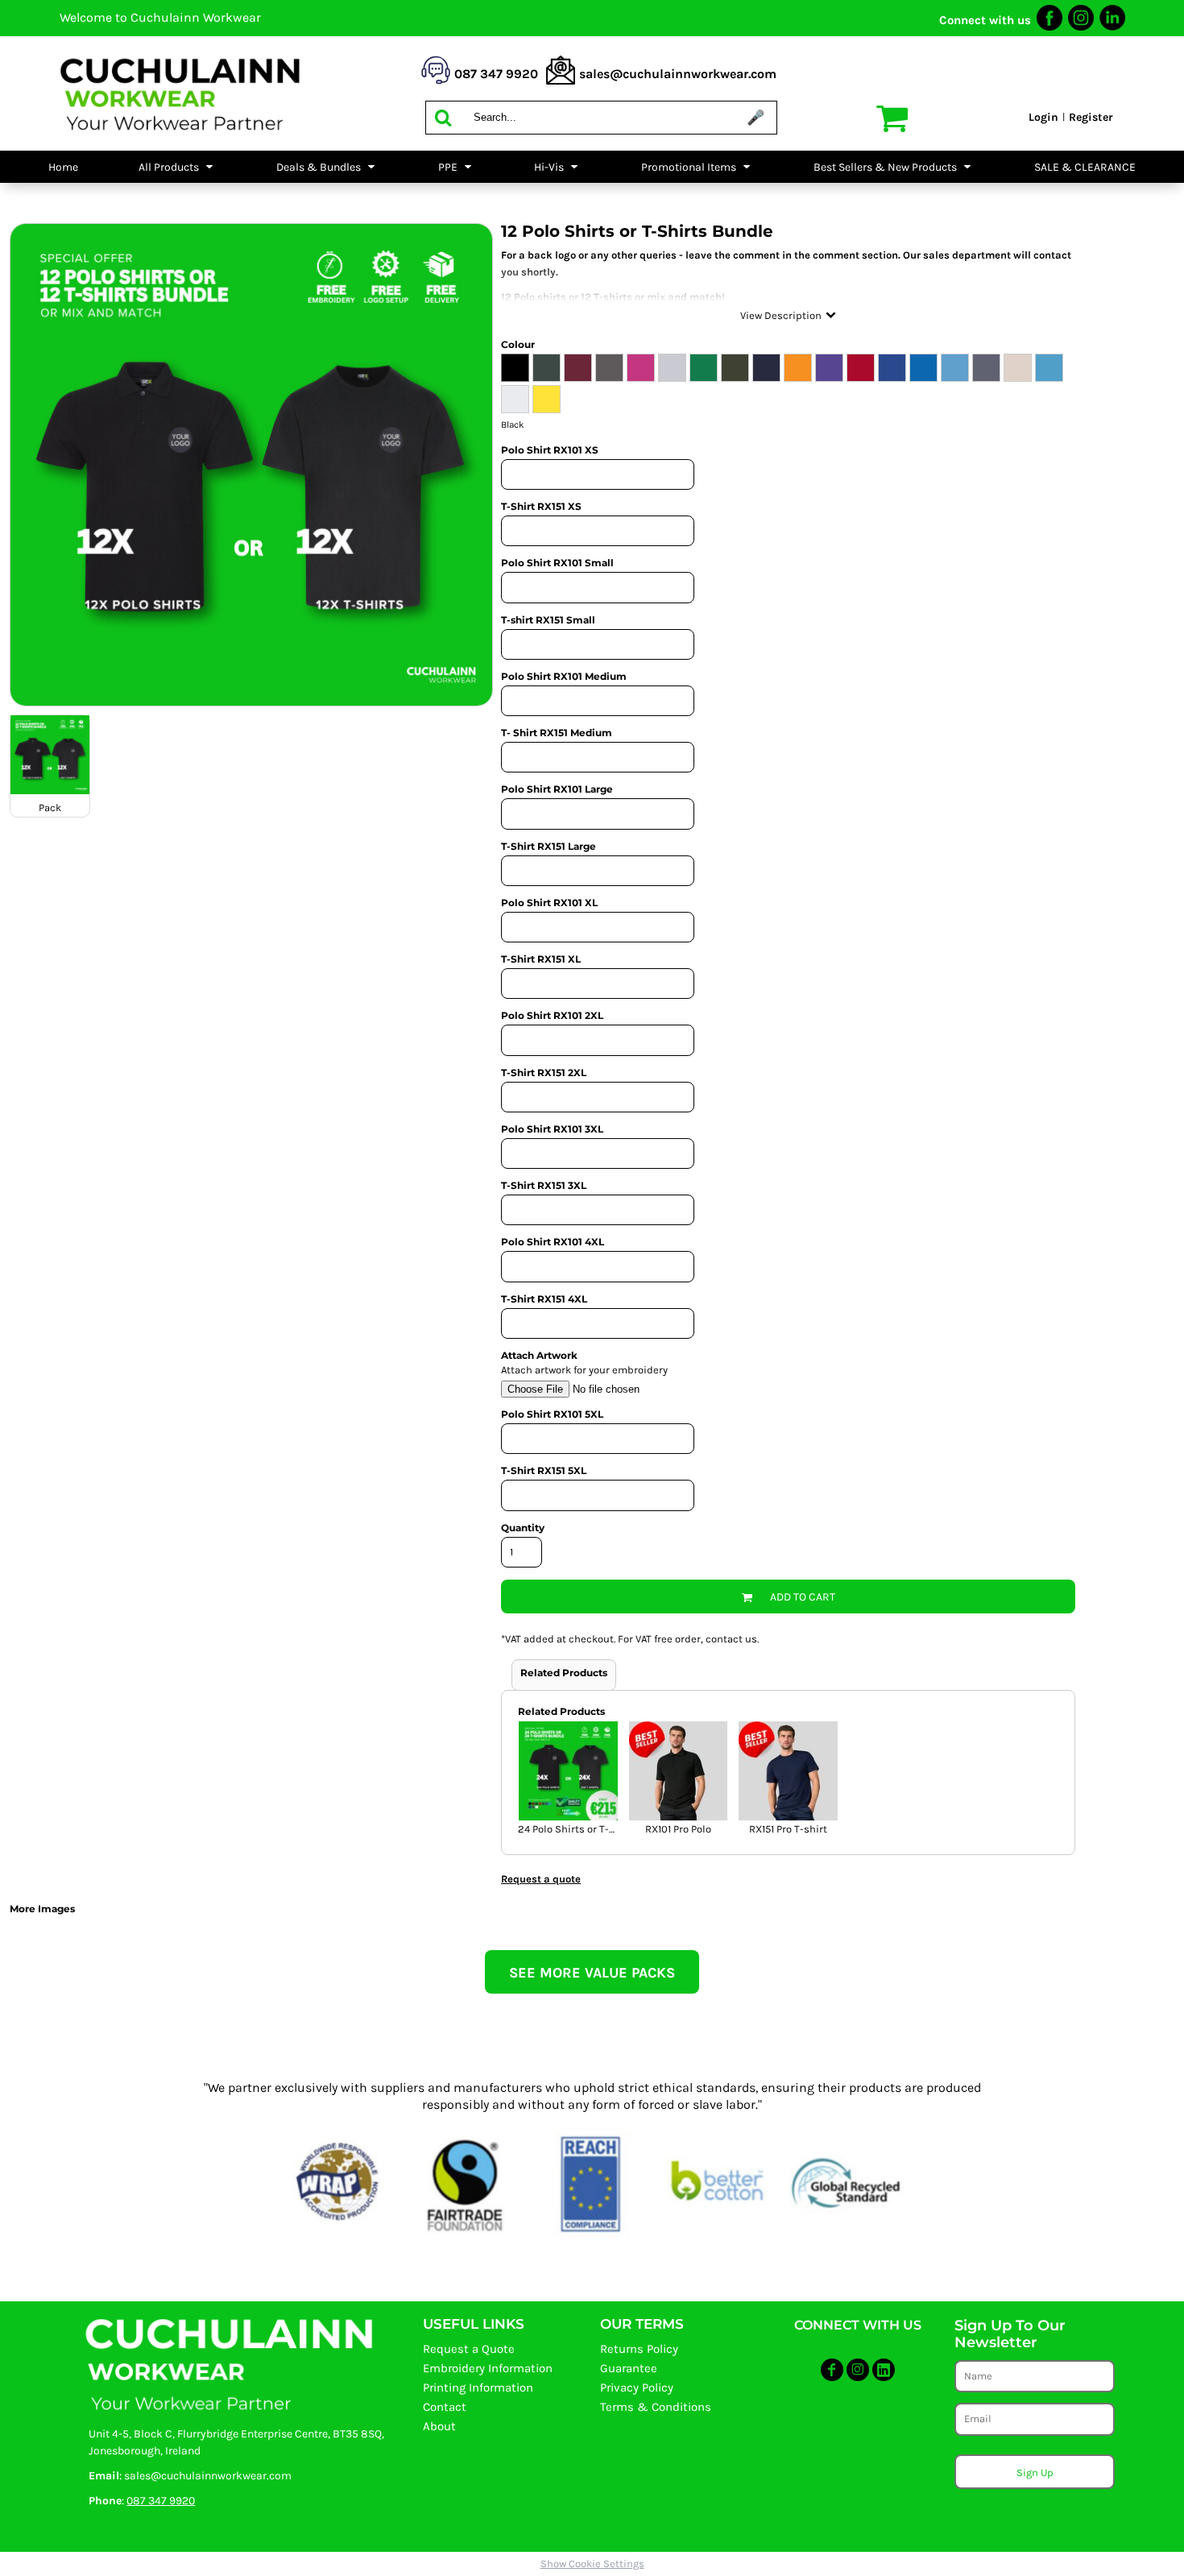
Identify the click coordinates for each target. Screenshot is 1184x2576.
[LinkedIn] (1112, 26)
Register (1091, 117)
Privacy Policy (637, 2388)
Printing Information (478, 2388)
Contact (445, 2407)
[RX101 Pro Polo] (679, 1771)
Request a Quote (469, 2349)
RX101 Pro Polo (678, 1829)
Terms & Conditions (656, 2407)
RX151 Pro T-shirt (788, 1829)
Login (1043, 117)
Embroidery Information (488, 2368)
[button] (177, 167)
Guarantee (629, 2368)
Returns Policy (639, 2349)
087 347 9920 (161, 2501)
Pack (50, 808)
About (439, 2426)
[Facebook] (1049, 26)
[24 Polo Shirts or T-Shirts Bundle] (568, 1771)
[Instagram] (1081, 26)
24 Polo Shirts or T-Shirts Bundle (597, 1829)
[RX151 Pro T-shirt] (788, 1771)
